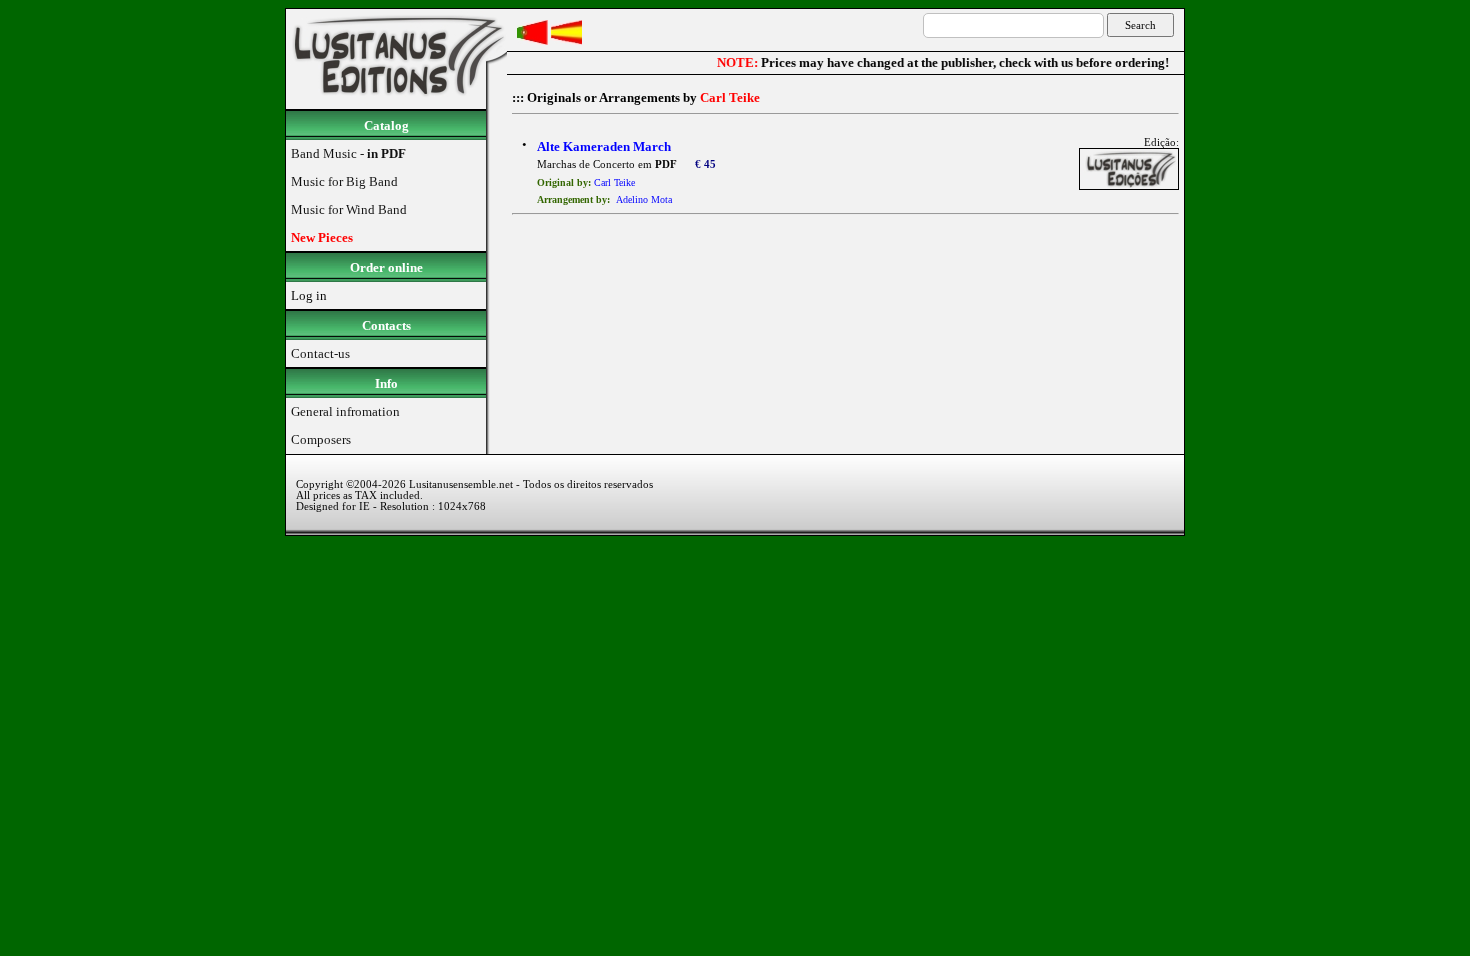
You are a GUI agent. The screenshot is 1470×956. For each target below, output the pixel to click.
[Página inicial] (396, 104)
